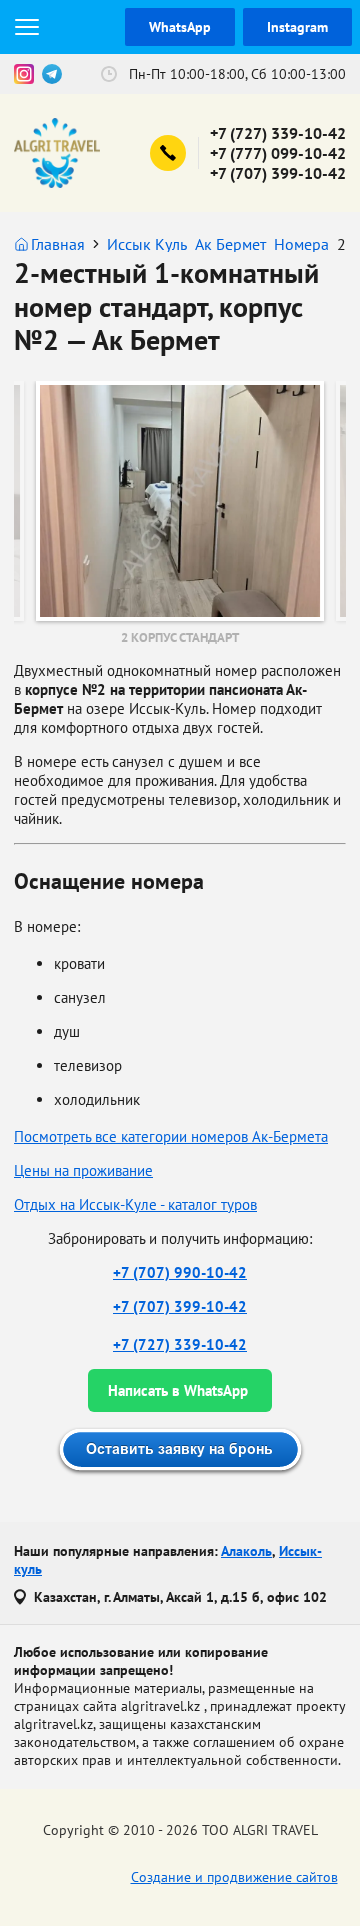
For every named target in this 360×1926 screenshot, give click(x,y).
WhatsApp (180, 27)
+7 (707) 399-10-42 (278, 173)
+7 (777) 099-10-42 (278, 153)
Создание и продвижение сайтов (234, 1877)
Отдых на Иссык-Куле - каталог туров (135, 1204)
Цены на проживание (83, 1170)
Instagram (297, 27)
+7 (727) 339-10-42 (278, 133)
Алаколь (246, 1551)
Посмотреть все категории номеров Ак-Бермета (171, 1136)
